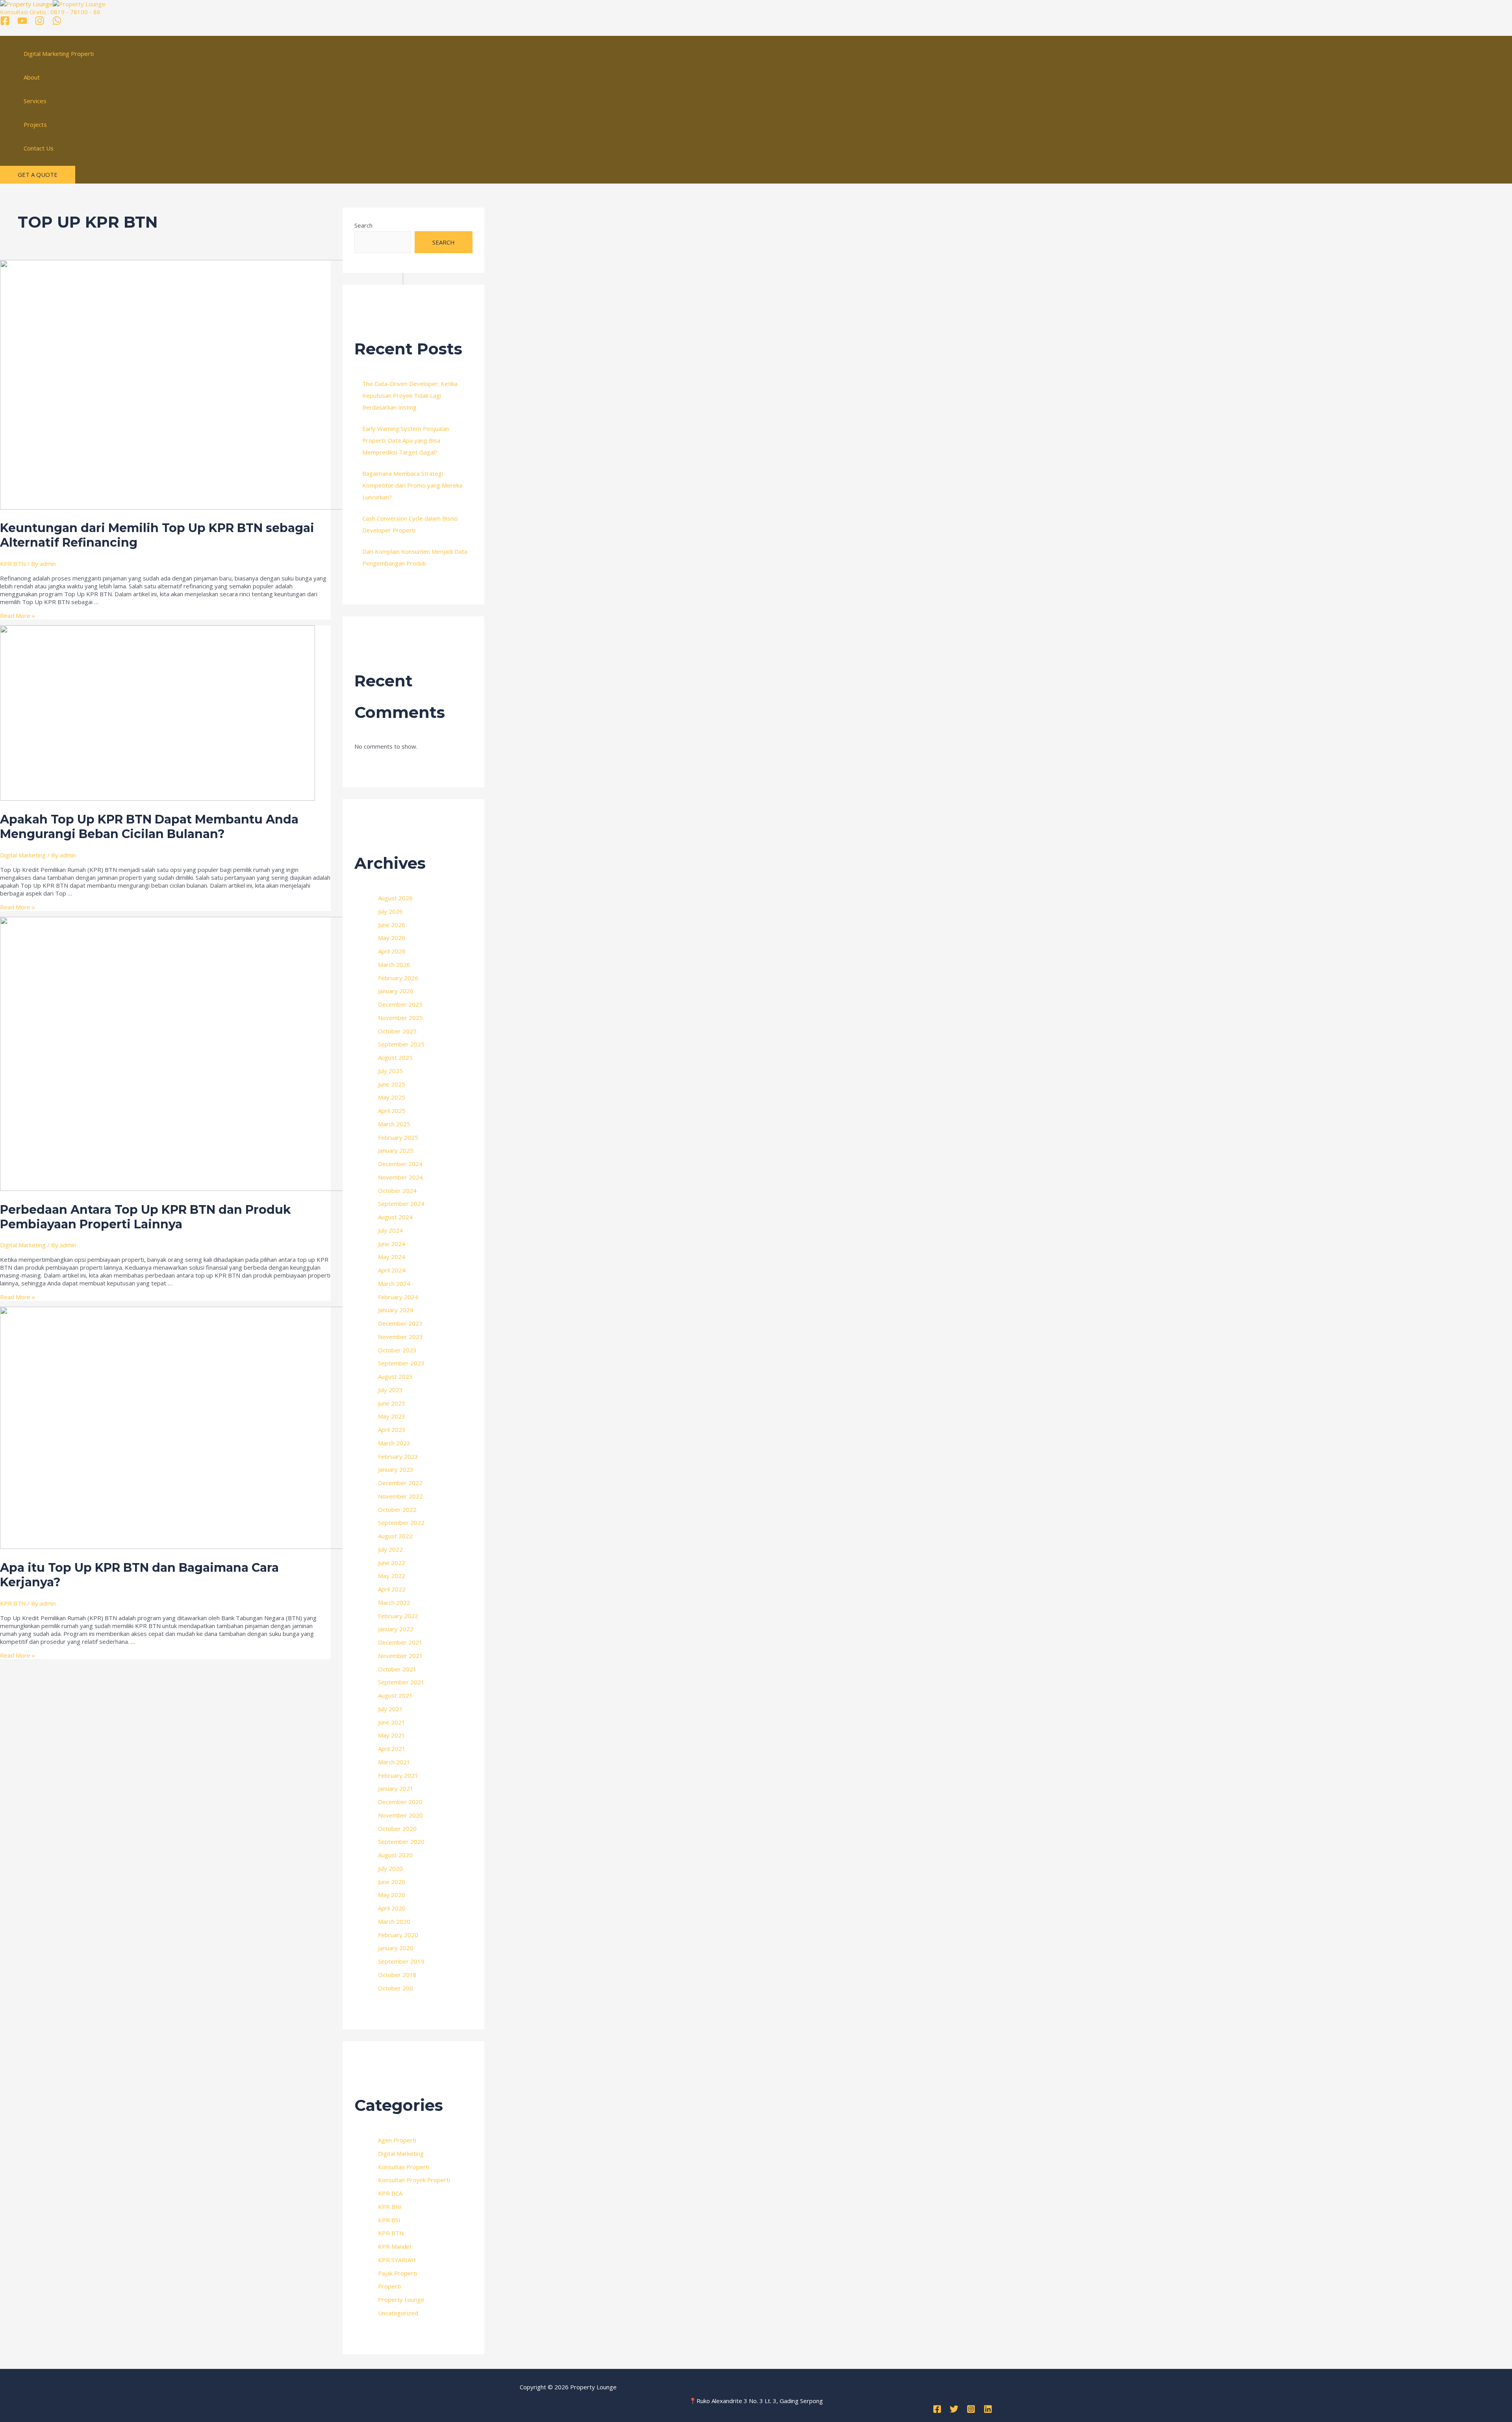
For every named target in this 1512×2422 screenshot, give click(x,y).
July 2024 (390, 1230)
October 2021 (397, 1669)
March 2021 (394, 1762)
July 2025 (390, 1071)
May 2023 (392, 1416)
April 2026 (392, 951)
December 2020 (400, 1802)
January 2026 (396, 991)
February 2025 (398, 1137)
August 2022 (395, 1536)
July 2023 (390, 1390)
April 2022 (392, 1589)
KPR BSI (389, 2220)
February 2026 (398, 978)
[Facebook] (5, 23)
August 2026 (395, 898)
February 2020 (398, 1935)
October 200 (396, 1988)
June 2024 (392, 1244)
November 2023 (400, 1337)
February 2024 (398, 1297)
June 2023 (392, 1403)
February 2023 (398, 1456)
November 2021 (400, 1656)
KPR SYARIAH (397, 2260)
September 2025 (401, 1044)
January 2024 (396, 1310)
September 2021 (401, 1682)
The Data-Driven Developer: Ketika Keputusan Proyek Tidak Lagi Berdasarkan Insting (410, 395)
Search (363, 225)
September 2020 (401, 1842)
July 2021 (390, 1709)
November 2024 (400, 1177)
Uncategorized (398, 2313)
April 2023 (392, 1430)
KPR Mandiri (395, 2246)
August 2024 (395, 1217)
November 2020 (400, 1815)
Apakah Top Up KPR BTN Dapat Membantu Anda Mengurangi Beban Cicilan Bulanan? (149, 827)
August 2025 (395, 1057)
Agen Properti (397, 2140)
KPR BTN (13, 564)
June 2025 (392, 1084)
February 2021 (398, 1775)
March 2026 (394, 964)
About (32, 77)
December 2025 (400, 1004)
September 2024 (401, 1204)
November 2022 (400, 1496)
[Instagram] (40, 23)
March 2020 (394, 1921)
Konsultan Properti (404, 2167)
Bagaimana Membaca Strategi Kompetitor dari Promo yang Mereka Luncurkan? (412, 485)
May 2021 (392, 1735)
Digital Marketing (23, 855)
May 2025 (392, 1097)
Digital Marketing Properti (59, 54)
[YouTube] (22, 23)
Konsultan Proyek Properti (414, 2180)
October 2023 (397, 1350)
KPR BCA (390, 2193)
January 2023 (396, 1469)
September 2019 (401, 1961)
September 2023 (401, 1363)
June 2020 (392, 1882)
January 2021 (396, 1788)
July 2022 (390, 1549)
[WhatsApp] (57, 23)
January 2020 (396, 1948)
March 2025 (394, 1124)
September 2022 (401, 1523)
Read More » (18, 616)
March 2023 (394, 1443)
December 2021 (400, 1642)
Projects (35, 124)
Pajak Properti (397, 2273)
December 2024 (400, 1164)
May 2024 (392, 1257)
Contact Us (39, 148)
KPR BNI (390, 2207)
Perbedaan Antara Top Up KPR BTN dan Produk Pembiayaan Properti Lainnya (145, 1217)
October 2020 (397, 1829)
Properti (389, 2286)
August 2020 (395, 1855)
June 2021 (392, 1722)
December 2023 (400, 1323)
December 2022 (400, 1483)
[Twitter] (954, 2411)
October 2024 (397, 1191)
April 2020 (392, 1908)
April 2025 (392, 1111)
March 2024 (394, 1283)
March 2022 (394, 1602)
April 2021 (392, 1749)
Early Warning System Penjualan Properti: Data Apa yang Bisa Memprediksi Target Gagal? (406, 440)
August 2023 (395, 1376)
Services (35, 101)
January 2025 (396, 1150)
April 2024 (392, 1270)
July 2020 (390, 1868)
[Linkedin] (988, 2411)
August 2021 (395, 1695)
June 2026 (392, 925)
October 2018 (397, 1975)
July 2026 (390, 911)
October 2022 (397, 1510)
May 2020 (392, 1895)
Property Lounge (401, 2300)
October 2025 (397, 1031)
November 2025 (400, 1018)
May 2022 (392, 1576)
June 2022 (392, 1563)
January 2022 (396, 1629)
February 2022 (398, 1616)
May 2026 (392, 938)
